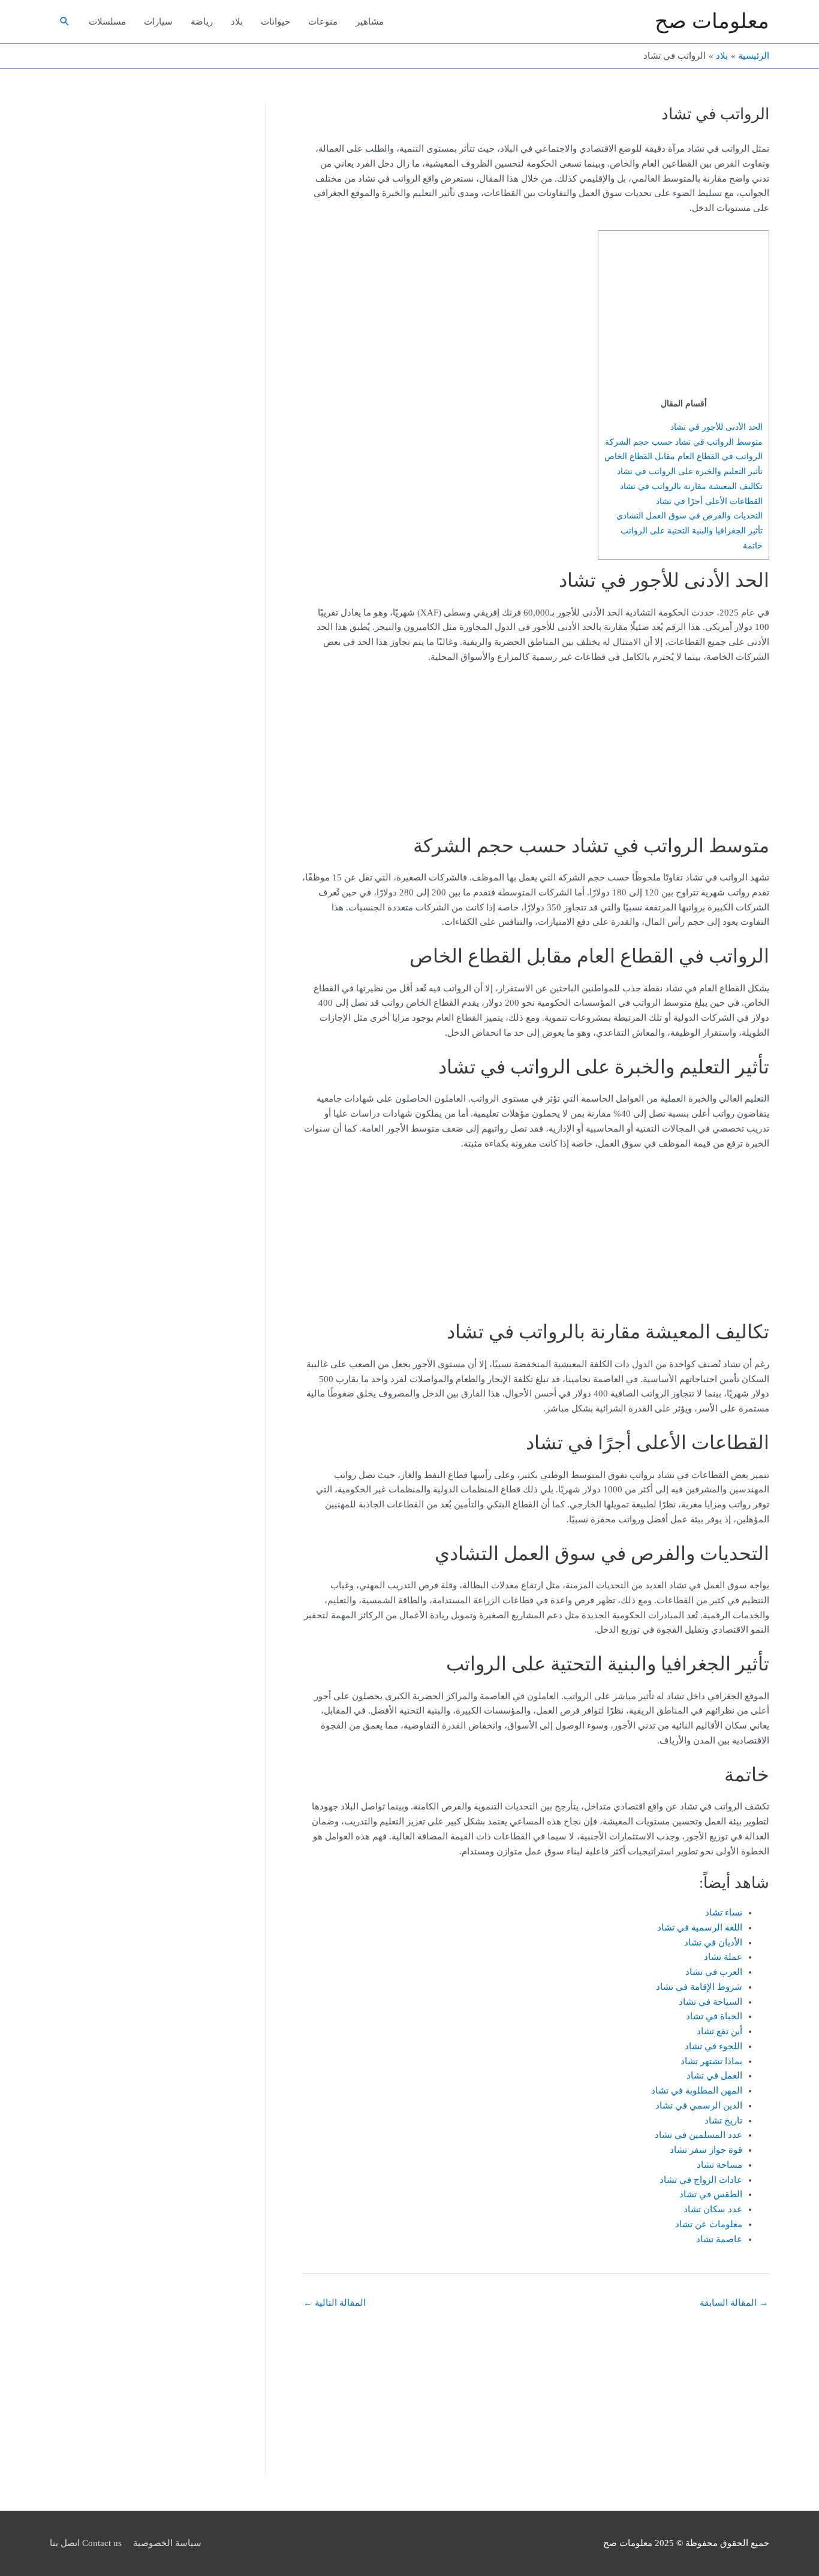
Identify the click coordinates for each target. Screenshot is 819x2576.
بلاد (237, 22)
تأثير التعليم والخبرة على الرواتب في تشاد (690, 471)
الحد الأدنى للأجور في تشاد (716, 427)
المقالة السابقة (734, 2303)
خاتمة (753, 545)
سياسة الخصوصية (167, 2543)
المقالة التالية (335, 2303)
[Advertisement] (688, 316)
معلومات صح (712, 21)
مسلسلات (107, 22)
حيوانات (275, 22)
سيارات (158, 22)
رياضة (202, 22)
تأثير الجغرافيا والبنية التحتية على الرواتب (692, 530)
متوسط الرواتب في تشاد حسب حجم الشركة (684, 442)
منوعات (323, 22)
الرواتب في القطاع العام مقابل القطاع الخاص (683, 456)
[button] (65, 22)
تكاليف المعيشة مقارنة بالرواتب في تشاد (691, 486)
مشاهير (370, 22)
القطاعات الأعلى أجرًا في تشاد (709, 501)
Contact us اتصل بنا (86, 2543)
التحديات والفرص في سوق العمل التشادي (689, 515)
